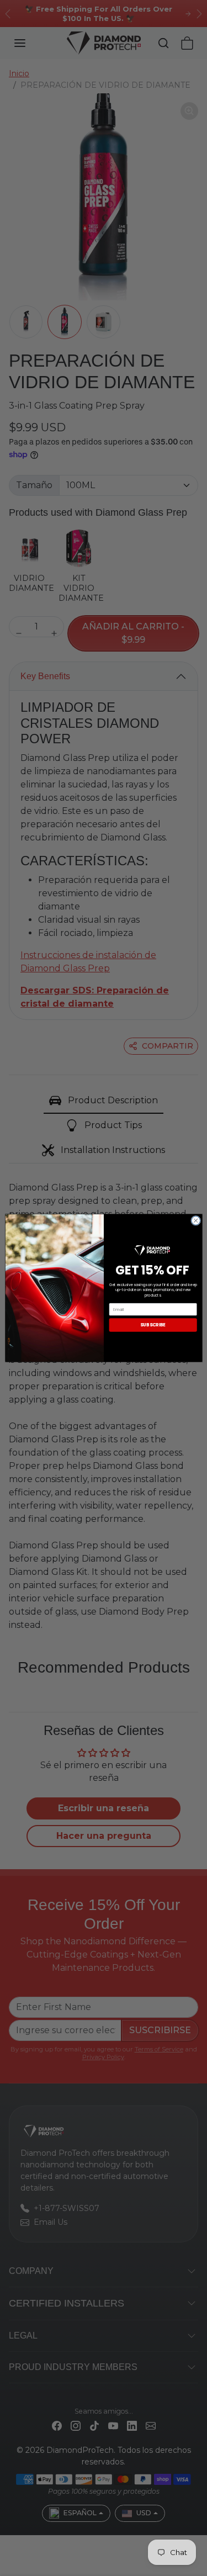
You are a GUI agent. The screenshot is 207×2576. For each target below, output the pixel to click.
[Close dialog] (195, 1220)
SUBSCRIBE (153, 1325)
